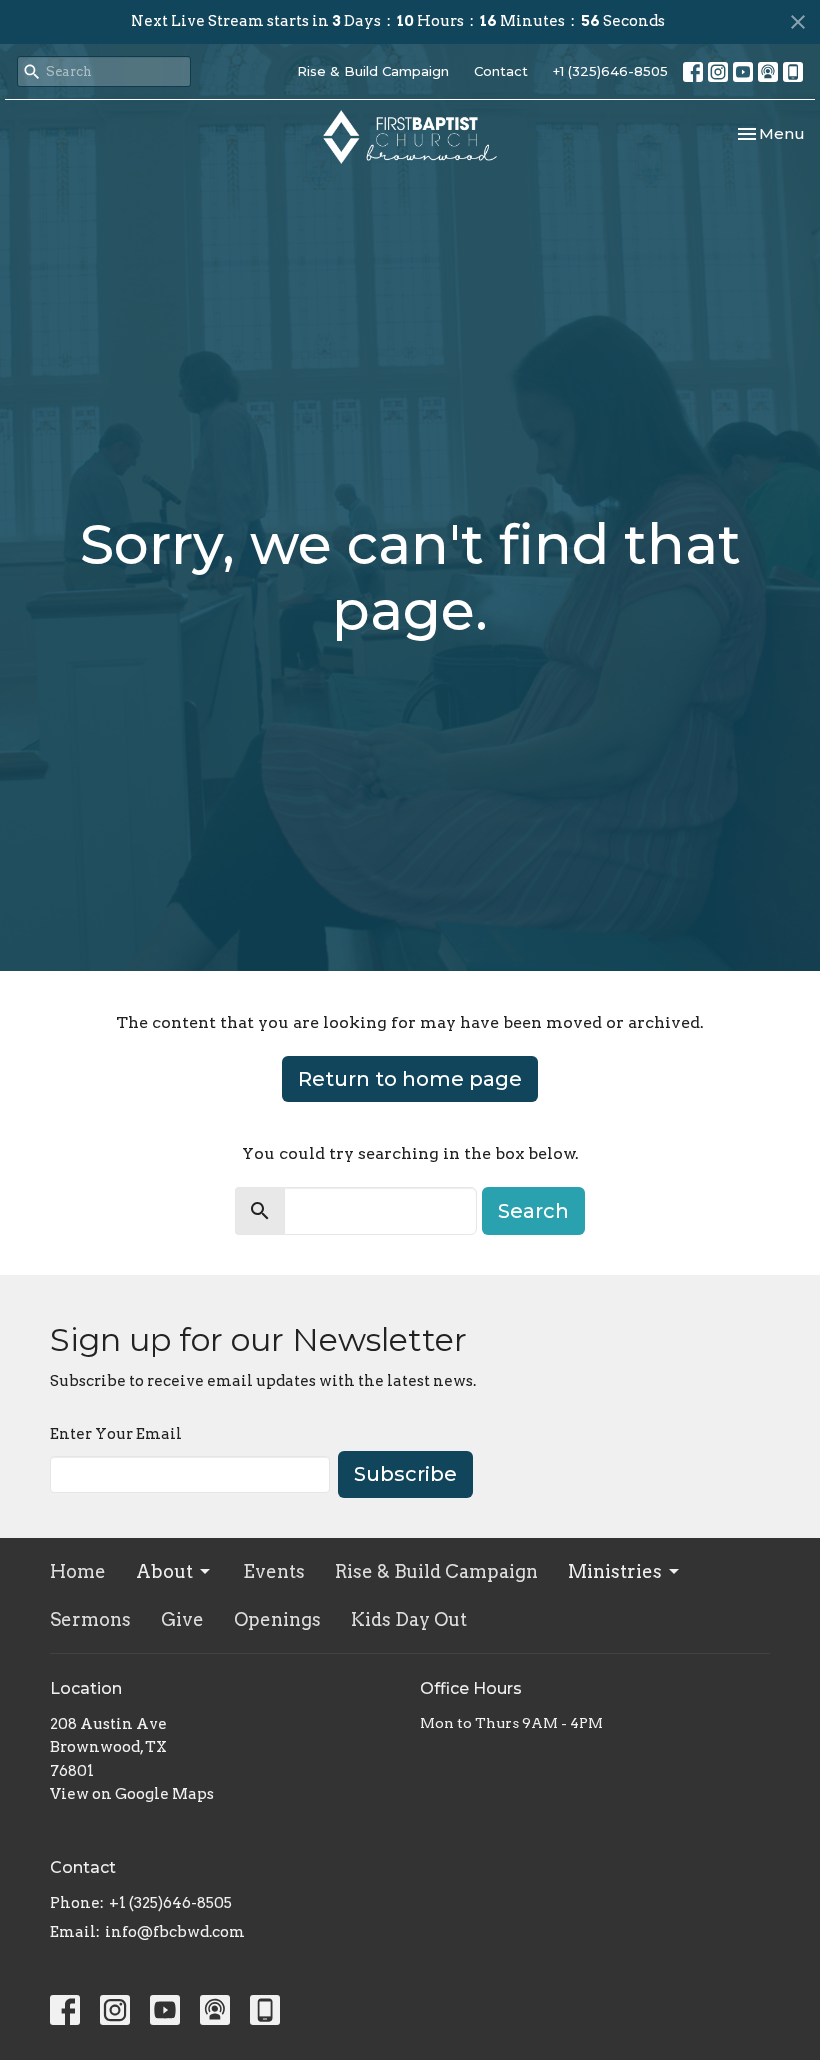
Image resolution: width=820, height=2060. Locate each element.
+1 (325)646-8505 (610, 71)
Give (182, 1619)
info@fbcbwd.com (175, 1932)
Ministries (615, 1571)
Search (533, 1211)
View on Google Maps (132, 1794)
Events (274, 1571)
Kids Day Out (409, 1619)
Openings (277, 1619)
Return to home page (410, 1079)
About (164, 1571)
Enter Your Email (116, 1434)
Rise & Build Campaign (373, 71)
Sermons (90, 1619)
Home (78, 1571)
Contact (501, 71)
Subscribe (405, 1474)
